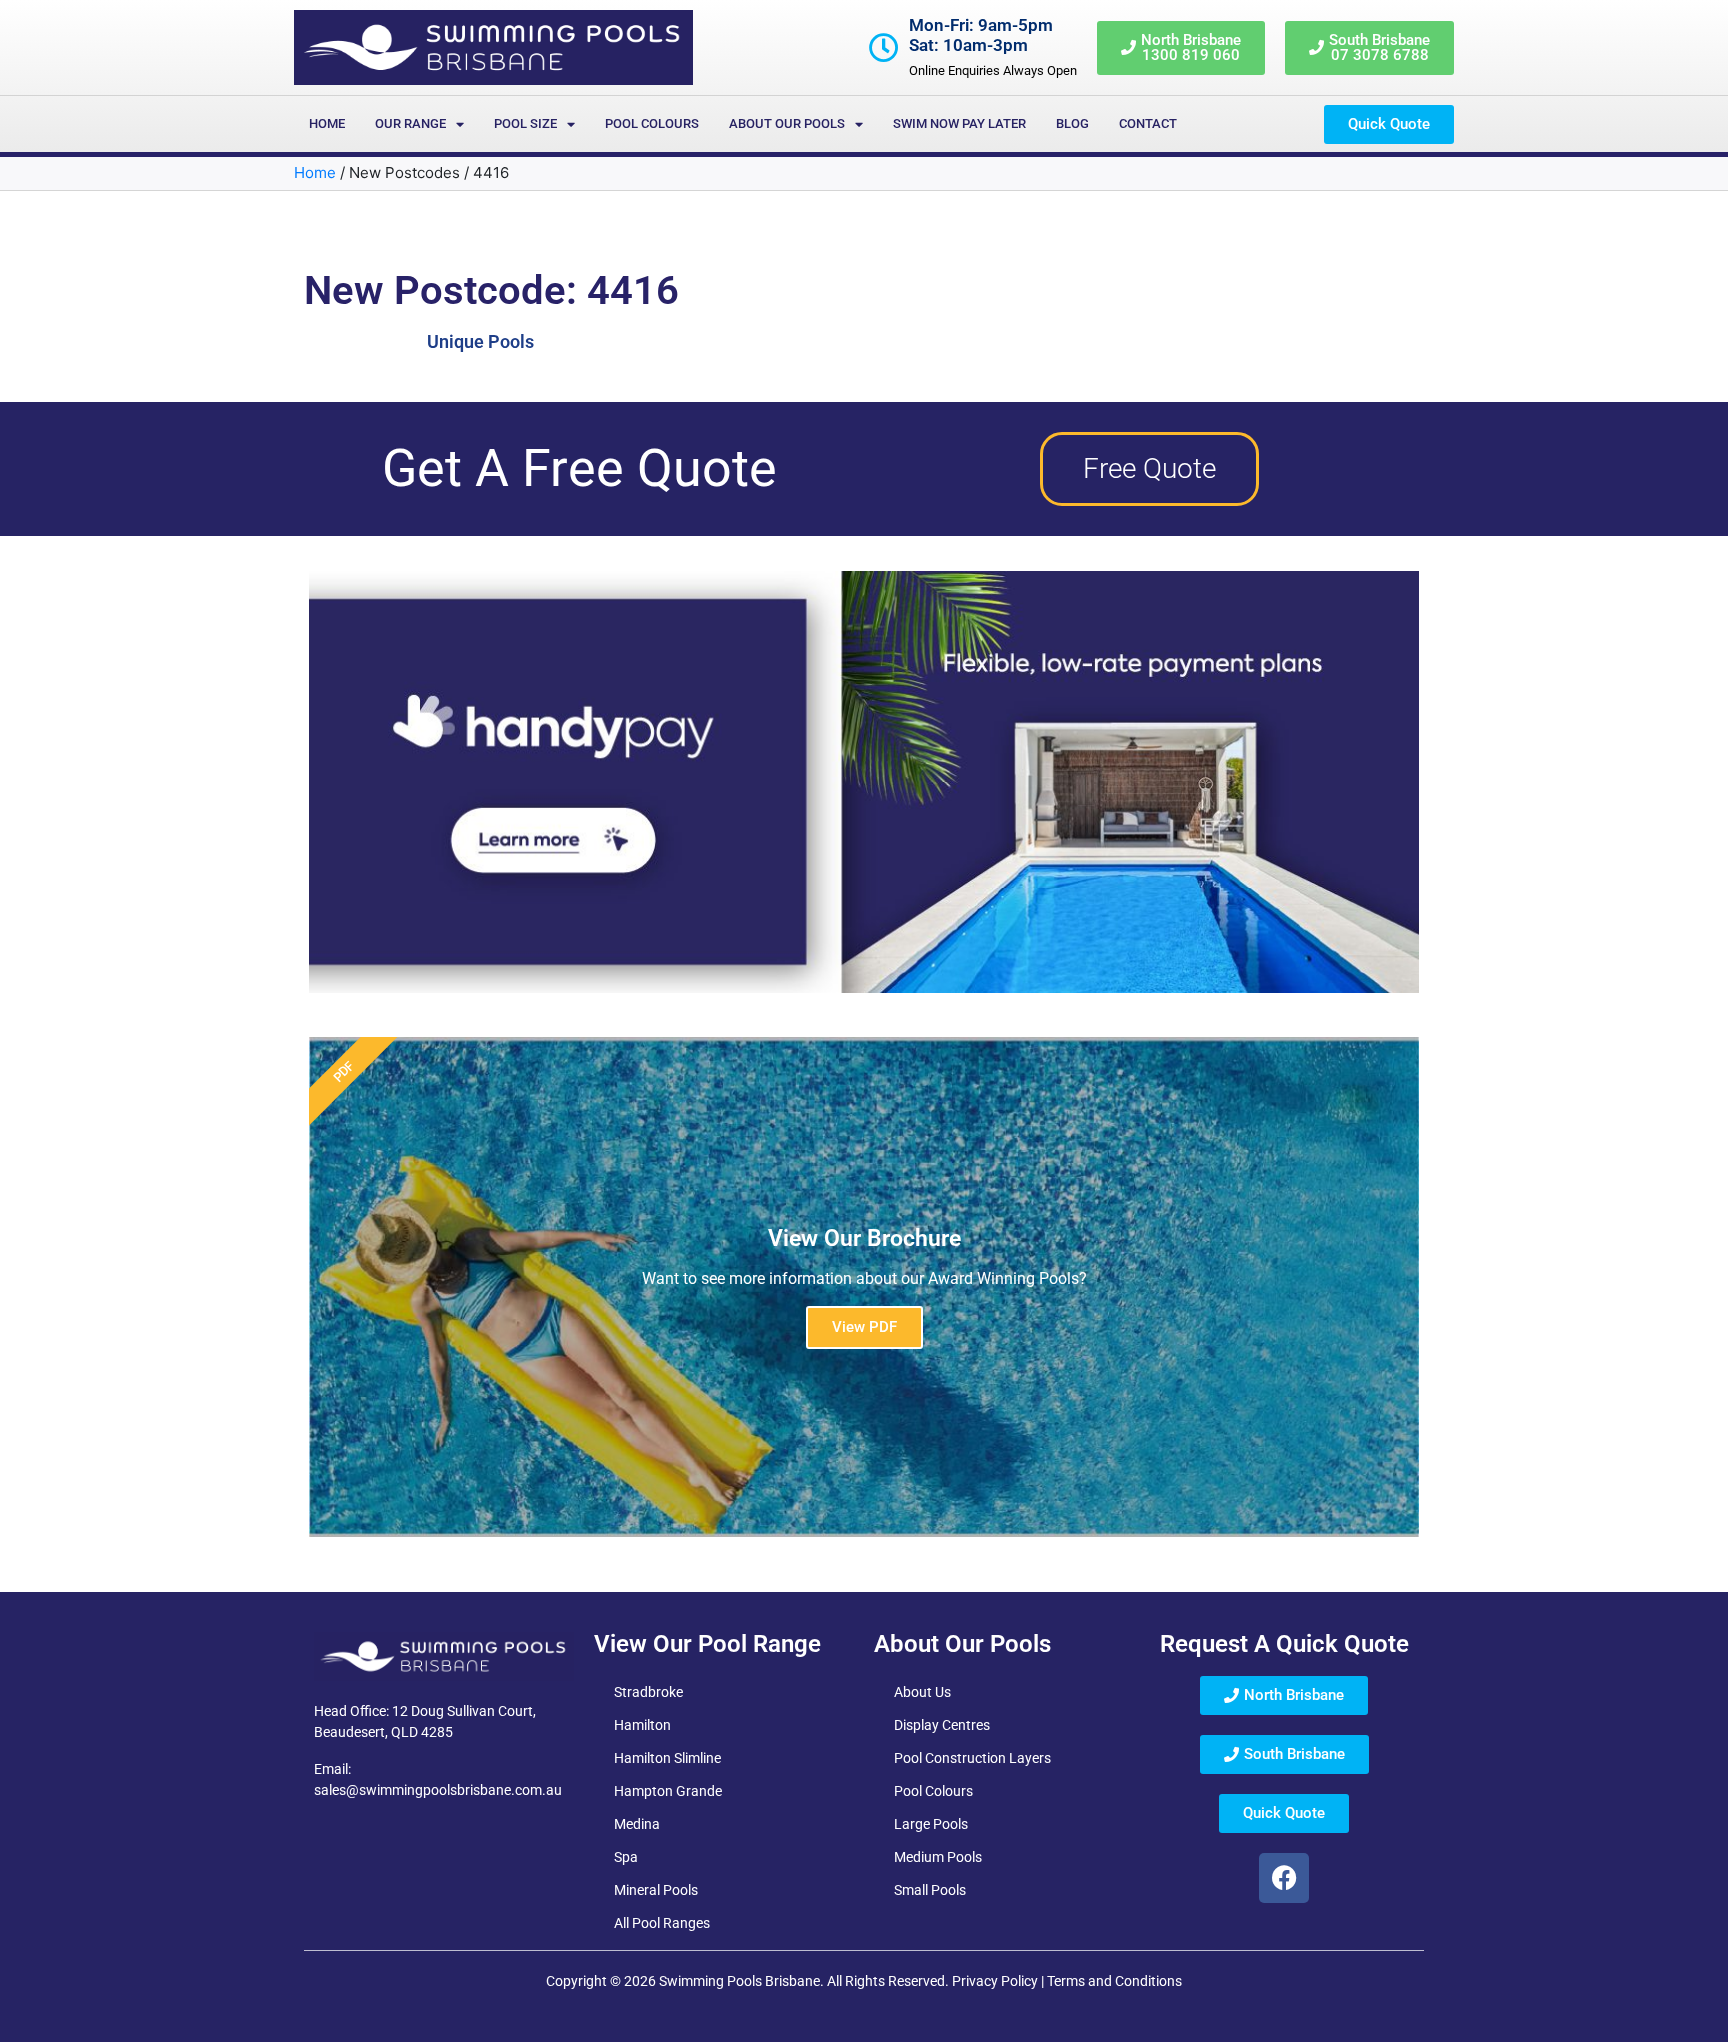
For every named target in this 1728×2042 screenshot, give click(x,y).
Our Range (410, 123)
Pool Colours (652, 123)
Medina (637, 1824)
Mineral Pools (656, 1890)
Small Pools (930, 1890)
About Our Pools (787, 123)
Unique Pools (480, 341)
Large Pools (931, 1824)
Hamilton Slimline (667, 1758)
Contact (1148, 123)
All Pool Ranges (662, 1923)
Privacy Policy (995, 1981)
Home (327, 123)
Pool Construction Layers (972, 1758)
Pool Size (525, 123)
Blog (1072, 123)
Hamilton (642, 1725)
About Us (922, 1692)
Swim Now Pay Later (959, 123)
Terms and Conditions (1114, 1981)
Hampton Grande (668, 1791)
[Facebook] (1284, 1878)
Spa (626, 1857)
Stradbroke (648, 1692)
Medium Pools (938, 1857)
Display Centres (942, 1725)
